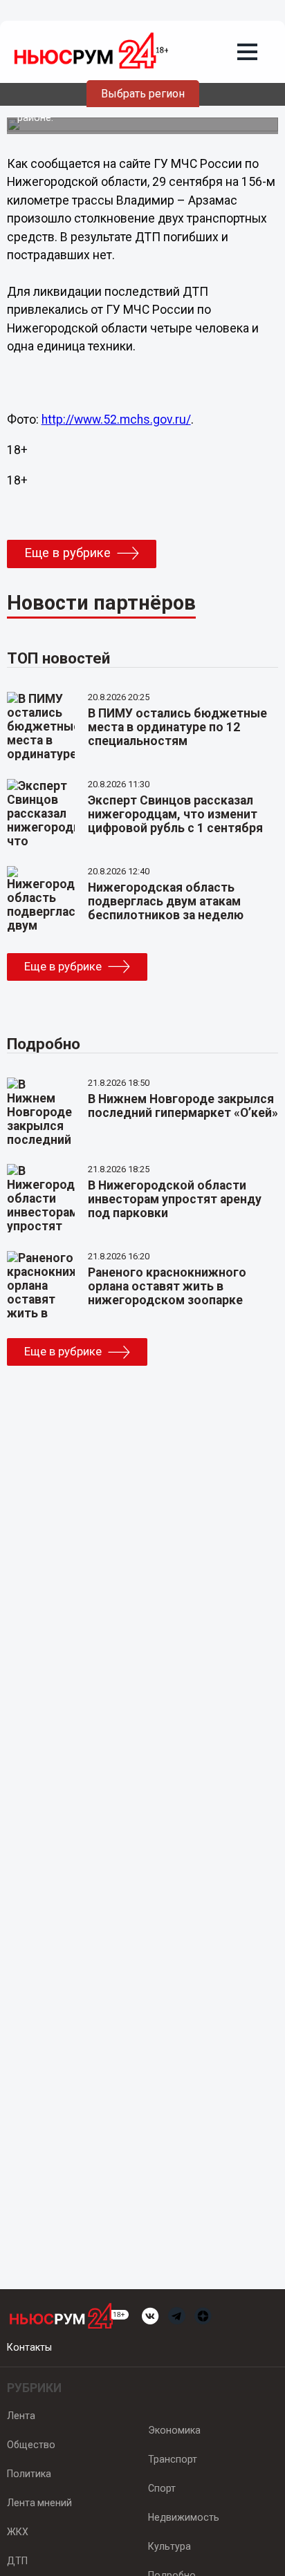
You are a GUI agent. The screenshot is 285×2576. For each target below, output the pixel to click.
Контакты (29, 2347)
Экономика (174, 2430)
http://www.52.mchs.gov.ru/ (116, 420)
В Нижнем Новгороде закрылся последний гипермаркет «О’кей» (183, 1106)
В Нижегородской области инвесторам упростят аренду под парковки (175, 1199)
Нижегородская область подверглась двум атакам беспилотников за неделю (166, 901)
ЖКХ (18, 2532)
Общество (31, 2445)
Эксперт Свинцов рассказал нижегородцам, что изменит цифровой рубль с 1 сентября (175, 814)
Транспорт (173, 2459)
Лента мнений (39, 2503)
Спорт (162, 2488)
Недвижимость (184, 2517)
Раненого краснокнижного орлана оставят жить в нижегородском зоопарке (167, 1286)
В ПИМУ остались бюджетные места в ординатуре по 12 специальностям (177, 727)
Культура (169, 2546)
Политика (29, 2474)
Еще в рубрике (67, 553)
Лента (21, 2416)
